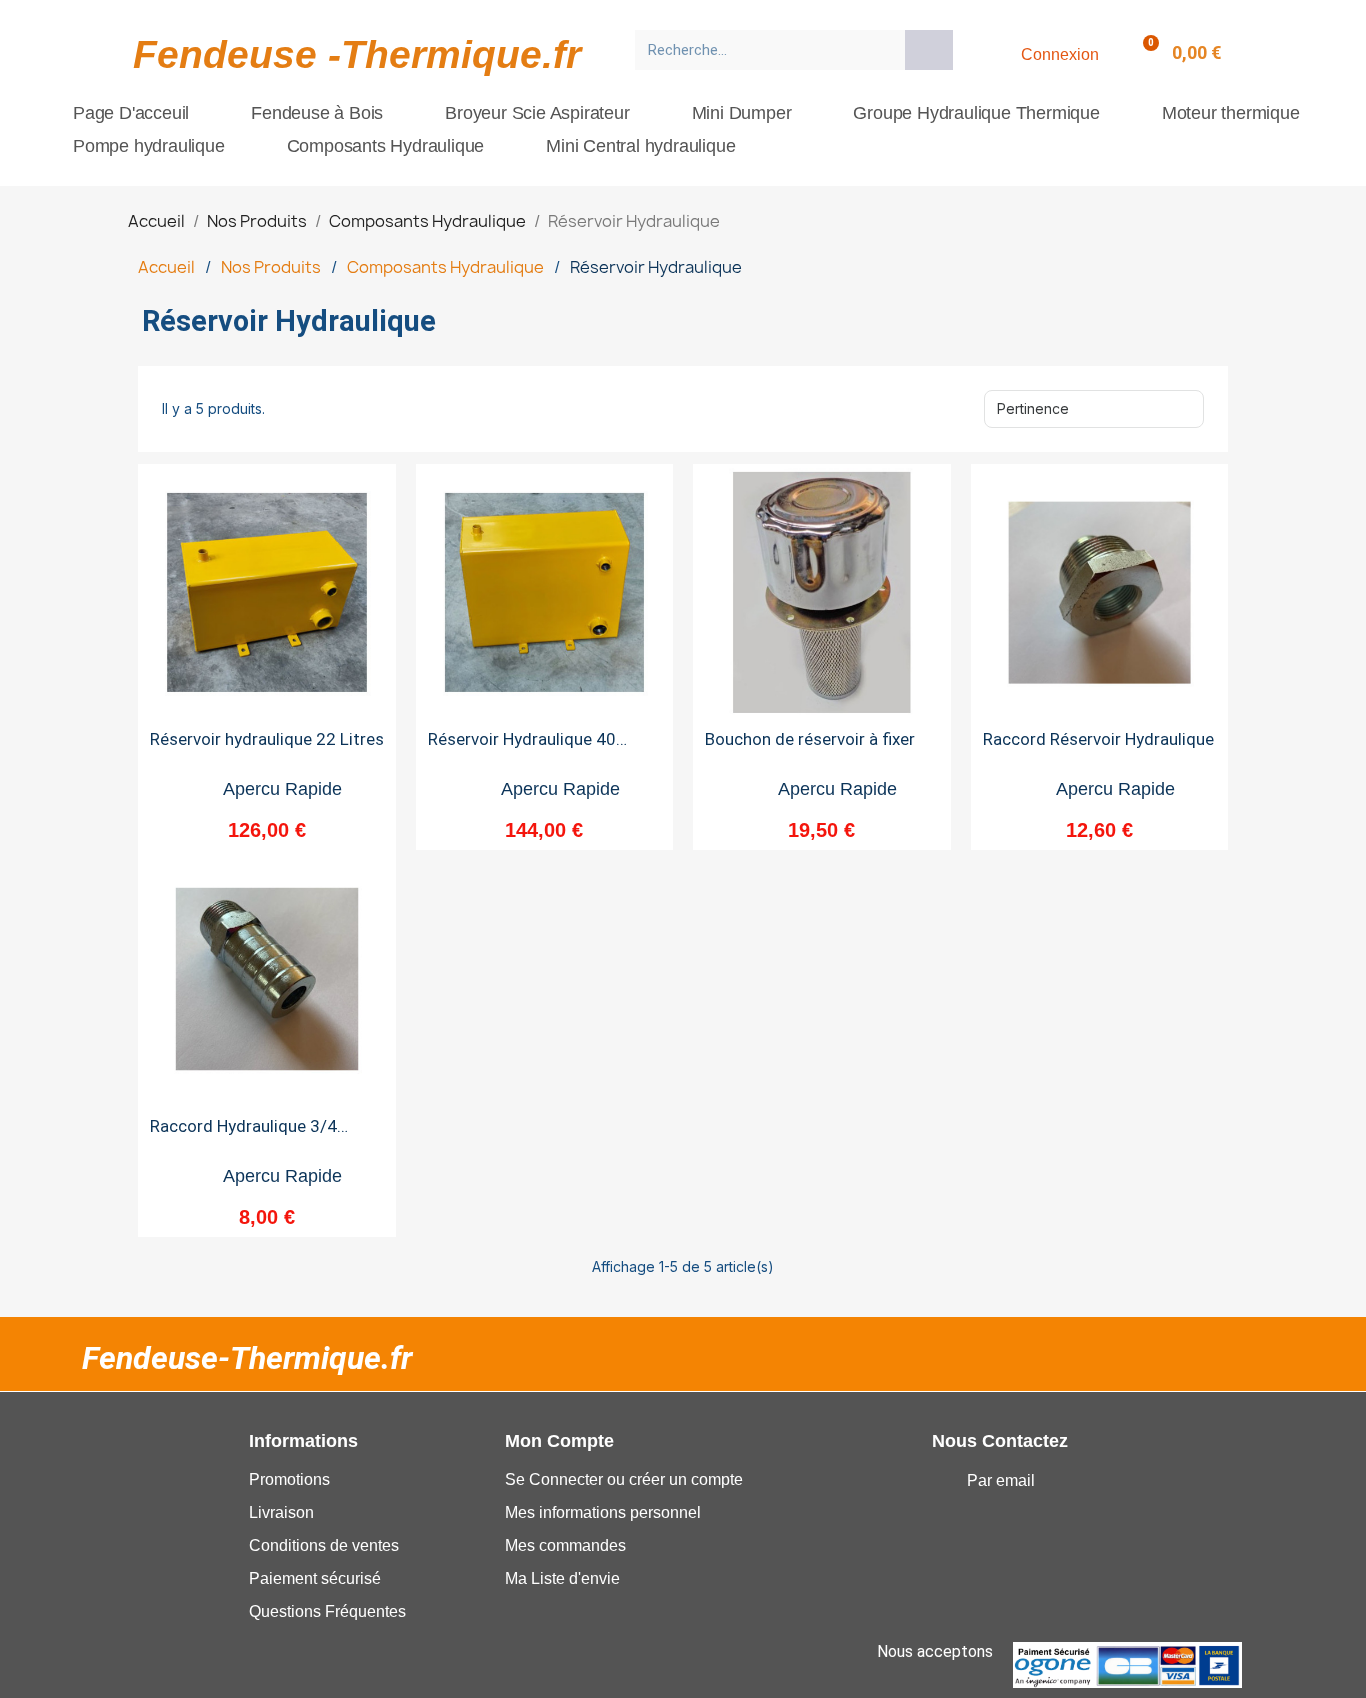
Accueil (166, 267)
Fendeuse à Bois (317, 113)
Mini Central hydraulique (640, 146)
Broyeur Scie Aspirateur (537, 113)
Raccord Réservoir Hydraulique (1098, 739)
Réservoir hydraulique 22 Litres (267, 739)
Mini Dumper (742, 113)
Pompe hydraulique (149, 146)
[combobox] (763, 50)
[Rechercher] (929, 50)
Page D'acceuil (131, 113)
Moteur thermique (1231, 113)
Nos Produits (271, 267)
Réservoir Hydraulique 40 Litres (522, 747)
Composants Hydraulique (386, 146)
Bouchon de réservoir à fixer (810, 739)
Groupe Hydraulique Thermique (976, 113)
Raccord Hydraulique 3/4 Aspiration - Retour (243, 1134)
